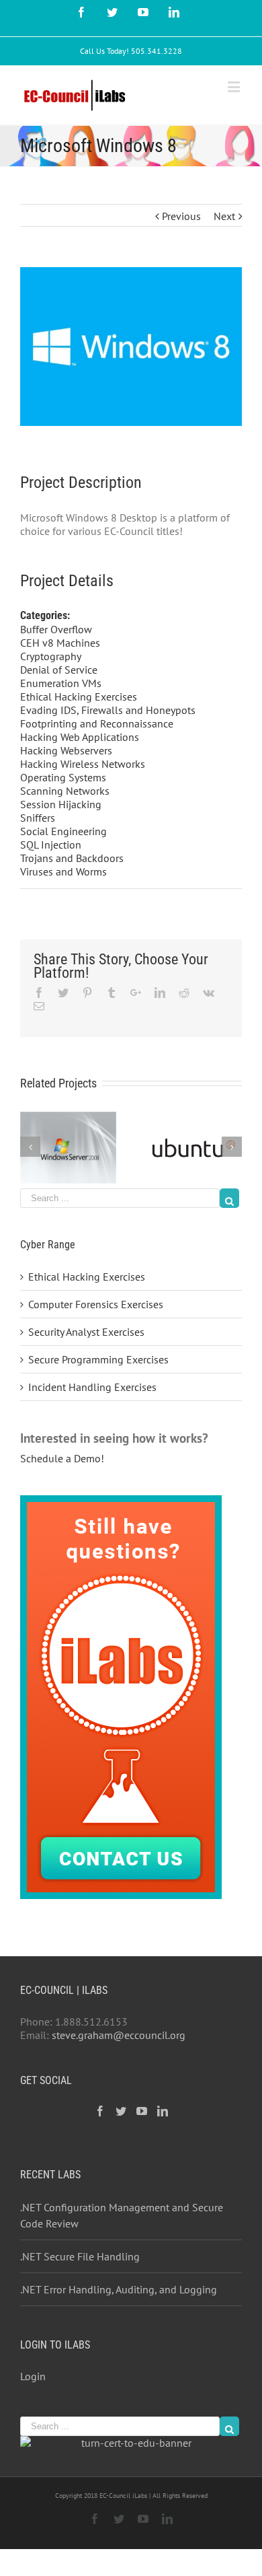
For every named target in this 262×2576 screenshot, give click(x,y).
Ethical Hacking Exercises (79, 696)
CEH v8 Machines (60, 643)
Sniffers (38, 818)
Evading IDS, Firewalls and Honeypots (108, 710)
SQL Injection (51, 845)
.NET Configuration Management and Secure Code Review (122, 2215)
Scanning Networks (65, 791)
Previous (181, 216)
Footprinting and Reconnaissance (97, 723)
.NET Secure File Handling (80, 2256)
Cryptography (51, 656)
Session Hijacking (61, 804)
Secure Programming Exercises (98, 1359)
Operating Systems (63, 777)
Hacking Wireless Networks (83, 764)
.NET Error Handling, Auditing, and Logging (119, 2289)
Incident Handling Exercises (92, 1387)
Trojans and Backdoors (72, 858)
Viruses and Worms (63, 871)
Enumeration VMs (61, 683)
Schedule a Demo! (62, 1458)
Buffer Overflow (56, 629)
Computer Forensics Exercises (96, 1304)
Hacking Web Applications (80, 737)
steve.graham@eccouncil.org (119, 2035)
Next (224, 216)
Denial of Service (59, 670)
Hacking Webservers (66, 750)
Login (33, 2376)
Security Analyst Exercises (86, 1332)
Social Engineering (63, 831)
